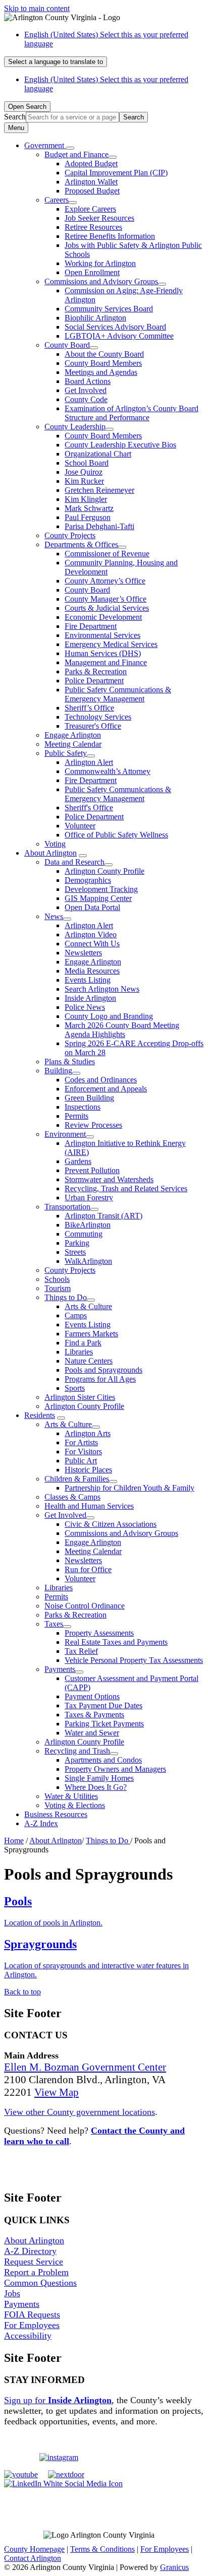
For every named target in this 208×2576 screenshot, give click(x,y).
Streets (75, 1252)
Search (15, 117)
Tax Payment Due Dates (103, 1705)
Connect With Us (92, 944)
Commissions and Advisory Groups (101, 281)
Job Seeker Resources (99, 218)
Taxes (54, 1624)
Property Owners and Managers (115, 1769)
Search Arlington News (102, 989)
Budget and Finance (76, 154)
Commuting (84, 1234)
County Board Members (103, 363)
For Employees (32, 2325)
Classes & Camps (72, 1497)
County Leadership (75, 427)
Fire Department (91, 626)
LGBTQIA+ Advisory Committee (119, 336)
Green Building (89, 1098)
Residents (40, 1415)
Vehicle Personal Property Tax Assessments (134, 1660)
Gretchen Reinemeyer (99, 490)
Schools (57, 1279)
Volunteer (80, 826)
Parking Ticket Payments (104, 1724)
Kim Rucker (84, 481)
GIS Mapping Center (98, 898)
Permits (76, 1116)
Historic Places (88, 1470)
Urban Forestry (89, 1198)
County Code (86, 399)
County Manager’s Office (106, 599)
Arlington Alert (89, 762)
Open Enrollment (92, 272)
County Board (67, 345)
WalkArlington (88, 1261)
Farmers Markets (91, 1334)
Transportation (67, 1207)
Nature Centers (89, 1361)
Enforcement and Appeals (106, 1089)
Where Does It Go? (96, 1787)
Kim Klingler (86, 499)
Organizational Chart (98, 454)
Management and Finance (106, 662)
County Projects (70, 535)
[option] (114, 39)
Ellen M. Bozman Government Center (85, 2067)
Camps (76, 1315)
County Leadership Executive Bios (120, 445)
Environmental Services (102, 635)
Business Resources (56, 1814)
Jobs (12, 2293)
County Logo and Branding (109, 1016)
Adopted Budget (91, 164)
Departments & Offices (81, 544)
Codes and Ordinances (101, 1080)
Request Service (34, 2262)
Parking (77, 1243)
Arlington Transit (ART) (103, 1216)
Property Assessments (99, 1633)
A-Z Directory (30, 2251)
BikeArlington (88, 1225)
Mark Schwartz (89, 508)
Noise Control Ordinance (85, 1606)
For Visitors (83, 1452)
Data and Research (74, 862)
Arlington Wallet (91, 182)
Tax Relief (81, 1651)
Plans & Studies (70, 1061)
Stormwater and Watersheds (109, 1179)
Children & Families (77, 1479)
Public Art (81, 1461)
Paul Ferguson (88, 517)
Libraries (79, 1352)
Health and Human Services (89, 1506)
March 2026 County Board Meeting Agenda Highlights (122, 1030)
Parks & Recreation (96, 671)
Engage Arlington (73, 735)
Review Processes (93, 1125)
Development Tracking (101, 889)
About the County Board (104, 354)
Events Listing (88, 980)
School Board (87, 463)
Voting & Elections (75, 1805)
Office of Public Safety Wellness (116, 835)
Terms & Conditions (102, 2549)
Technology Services (98, 717)
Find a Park (83, 1343)
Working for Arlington (100, 263)
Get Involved (86, 390)
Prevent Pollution (92, 1170)
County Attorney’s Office (105, 581)
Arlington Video (91, 935)
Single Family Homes (99, 1778)
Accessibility (28, 2336)
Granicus (174, 2567)
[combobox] (56, 62)
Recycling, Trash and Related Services (126, 1188)
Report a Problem (36, 2272)
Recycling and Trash (77, 1751)
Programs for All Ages (100, 1379)
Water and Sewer (92, 1733)
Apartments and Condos (103, 1760)
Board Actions (88, 381)
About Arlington (50, 853)
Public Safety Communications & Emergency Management (118, 694)
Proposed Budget (92, 191)
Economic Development (103, 617)
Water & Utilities (71, 1796)
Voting (55, 844)
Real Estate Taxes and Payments (116, 1642)
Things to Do (66, 1297)
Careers (57, 200)
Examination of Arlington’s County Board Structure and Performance (132, 413)
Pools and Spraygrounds (103, 1370)
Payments (60, 1669)
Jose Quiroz (84, 472)
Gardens (78, 1161)
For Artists (81, 1442)
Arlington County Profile (105, 871)
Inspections (83, 1107)
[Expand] (70, 148)
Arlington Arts (88, 1433)
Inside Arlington (90, 998)
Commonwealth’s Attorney (108, 771)
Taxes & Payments (94, 1715)
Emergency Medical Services (111, 644)
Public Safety (66, 753)
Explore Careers (90, 209)
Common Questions (40, 2283)
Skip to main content (37, 8)
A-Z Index (41, 1823)
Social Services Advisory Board (115, 327)
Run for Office (88, 1569)
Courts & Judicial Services (107, 608)
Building (58, 1071)
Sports (75, 1388)
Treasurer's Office (93, 726)
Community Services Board (109, 309)
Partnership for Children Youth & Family (129, 1488)
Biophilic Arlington (95, 318)
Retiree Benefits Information (110, 236)
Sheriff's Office (89, 808)
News (54, 916)
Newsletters (83, 953)
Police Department (94, 681)
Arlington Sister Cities (80, 1397)
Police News (85, 1007)
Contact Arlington (33, 2558)
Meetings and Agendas (101, 372)
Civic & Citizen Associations (111, 1524)
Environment (65, 1134)
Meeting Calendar (73, 744)
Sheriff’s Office (89, 708)
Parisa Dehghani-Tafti (99, 526)
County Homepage (34, 2549)
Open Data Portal (92, 907)
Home (14, 1841)
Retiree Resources (93, 227)
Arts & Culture (88, 1306)
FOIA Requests (32, 2314)
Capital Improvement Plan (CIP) (116, 173)
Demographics (88, 880)
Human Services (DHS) (103, 653)
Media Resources (92, 971)
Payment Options (92, 1696)
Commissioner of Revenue (107, 554)
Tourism (58, 1288)
